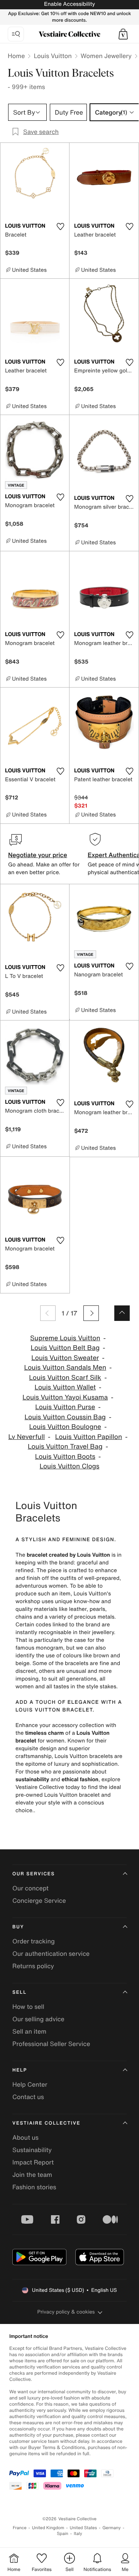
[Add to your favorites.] (60, 226)
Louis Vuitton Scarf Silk (65, 1378)
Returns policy (33, 1966)
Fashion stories (34, 2187)
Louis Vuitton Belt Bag (65, 1348)
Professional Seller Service (51, 2044)
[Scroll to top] (122, 1313)
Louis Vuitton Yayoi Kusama (65, 1397)
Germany (112, 2528)
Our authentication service (51, 1953)
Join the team (32, 2175)
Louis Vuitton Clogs (70, 1466)
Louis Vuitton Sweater (65, 1358)
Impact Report (33, 2162)
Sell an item (29, 2031)
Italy (78, 2534)
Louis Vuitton (53, 56)
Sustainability (32, 2150)
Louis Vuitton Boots (65, 1457)
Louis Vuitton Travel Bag (65, 1447)
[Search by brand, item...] (16, 34)
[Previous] (48, 1313)
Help (20, 2070)
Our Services (34, 1874)
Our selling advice (38, 2019)
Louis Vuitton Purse (65, 1407)
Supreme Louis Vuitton (65, 1338)
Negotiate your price (38, 855)
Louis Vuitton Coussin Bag (65, 1417)
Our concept (31, 1888)
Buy (18, 1927)
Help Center (30, 2084)
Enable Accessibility (69, 4)
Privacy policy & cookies (66, 2312)
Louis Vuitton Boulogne (65, 1427)
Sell (19, 1992)
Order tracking (34, 1941)
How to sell (28, 2007)
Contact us (28, 2097)
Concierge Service (39, 1900)
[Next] (91, 1313)
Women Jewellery (106, 56)
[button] (123, 34)
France (20, 2528)
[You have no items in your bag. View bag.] (123, 34)
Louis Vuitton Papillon (89, 1437)
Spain (63, 2534)
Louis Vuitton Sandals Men (65, 1368)
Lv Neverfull (27, 1437)
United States (84, 2528)
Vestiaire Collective (46, 2123)
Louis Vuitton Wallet (65, 1387)
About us (25, 2137)
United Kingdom (48, 2528)
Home (16, 56)
